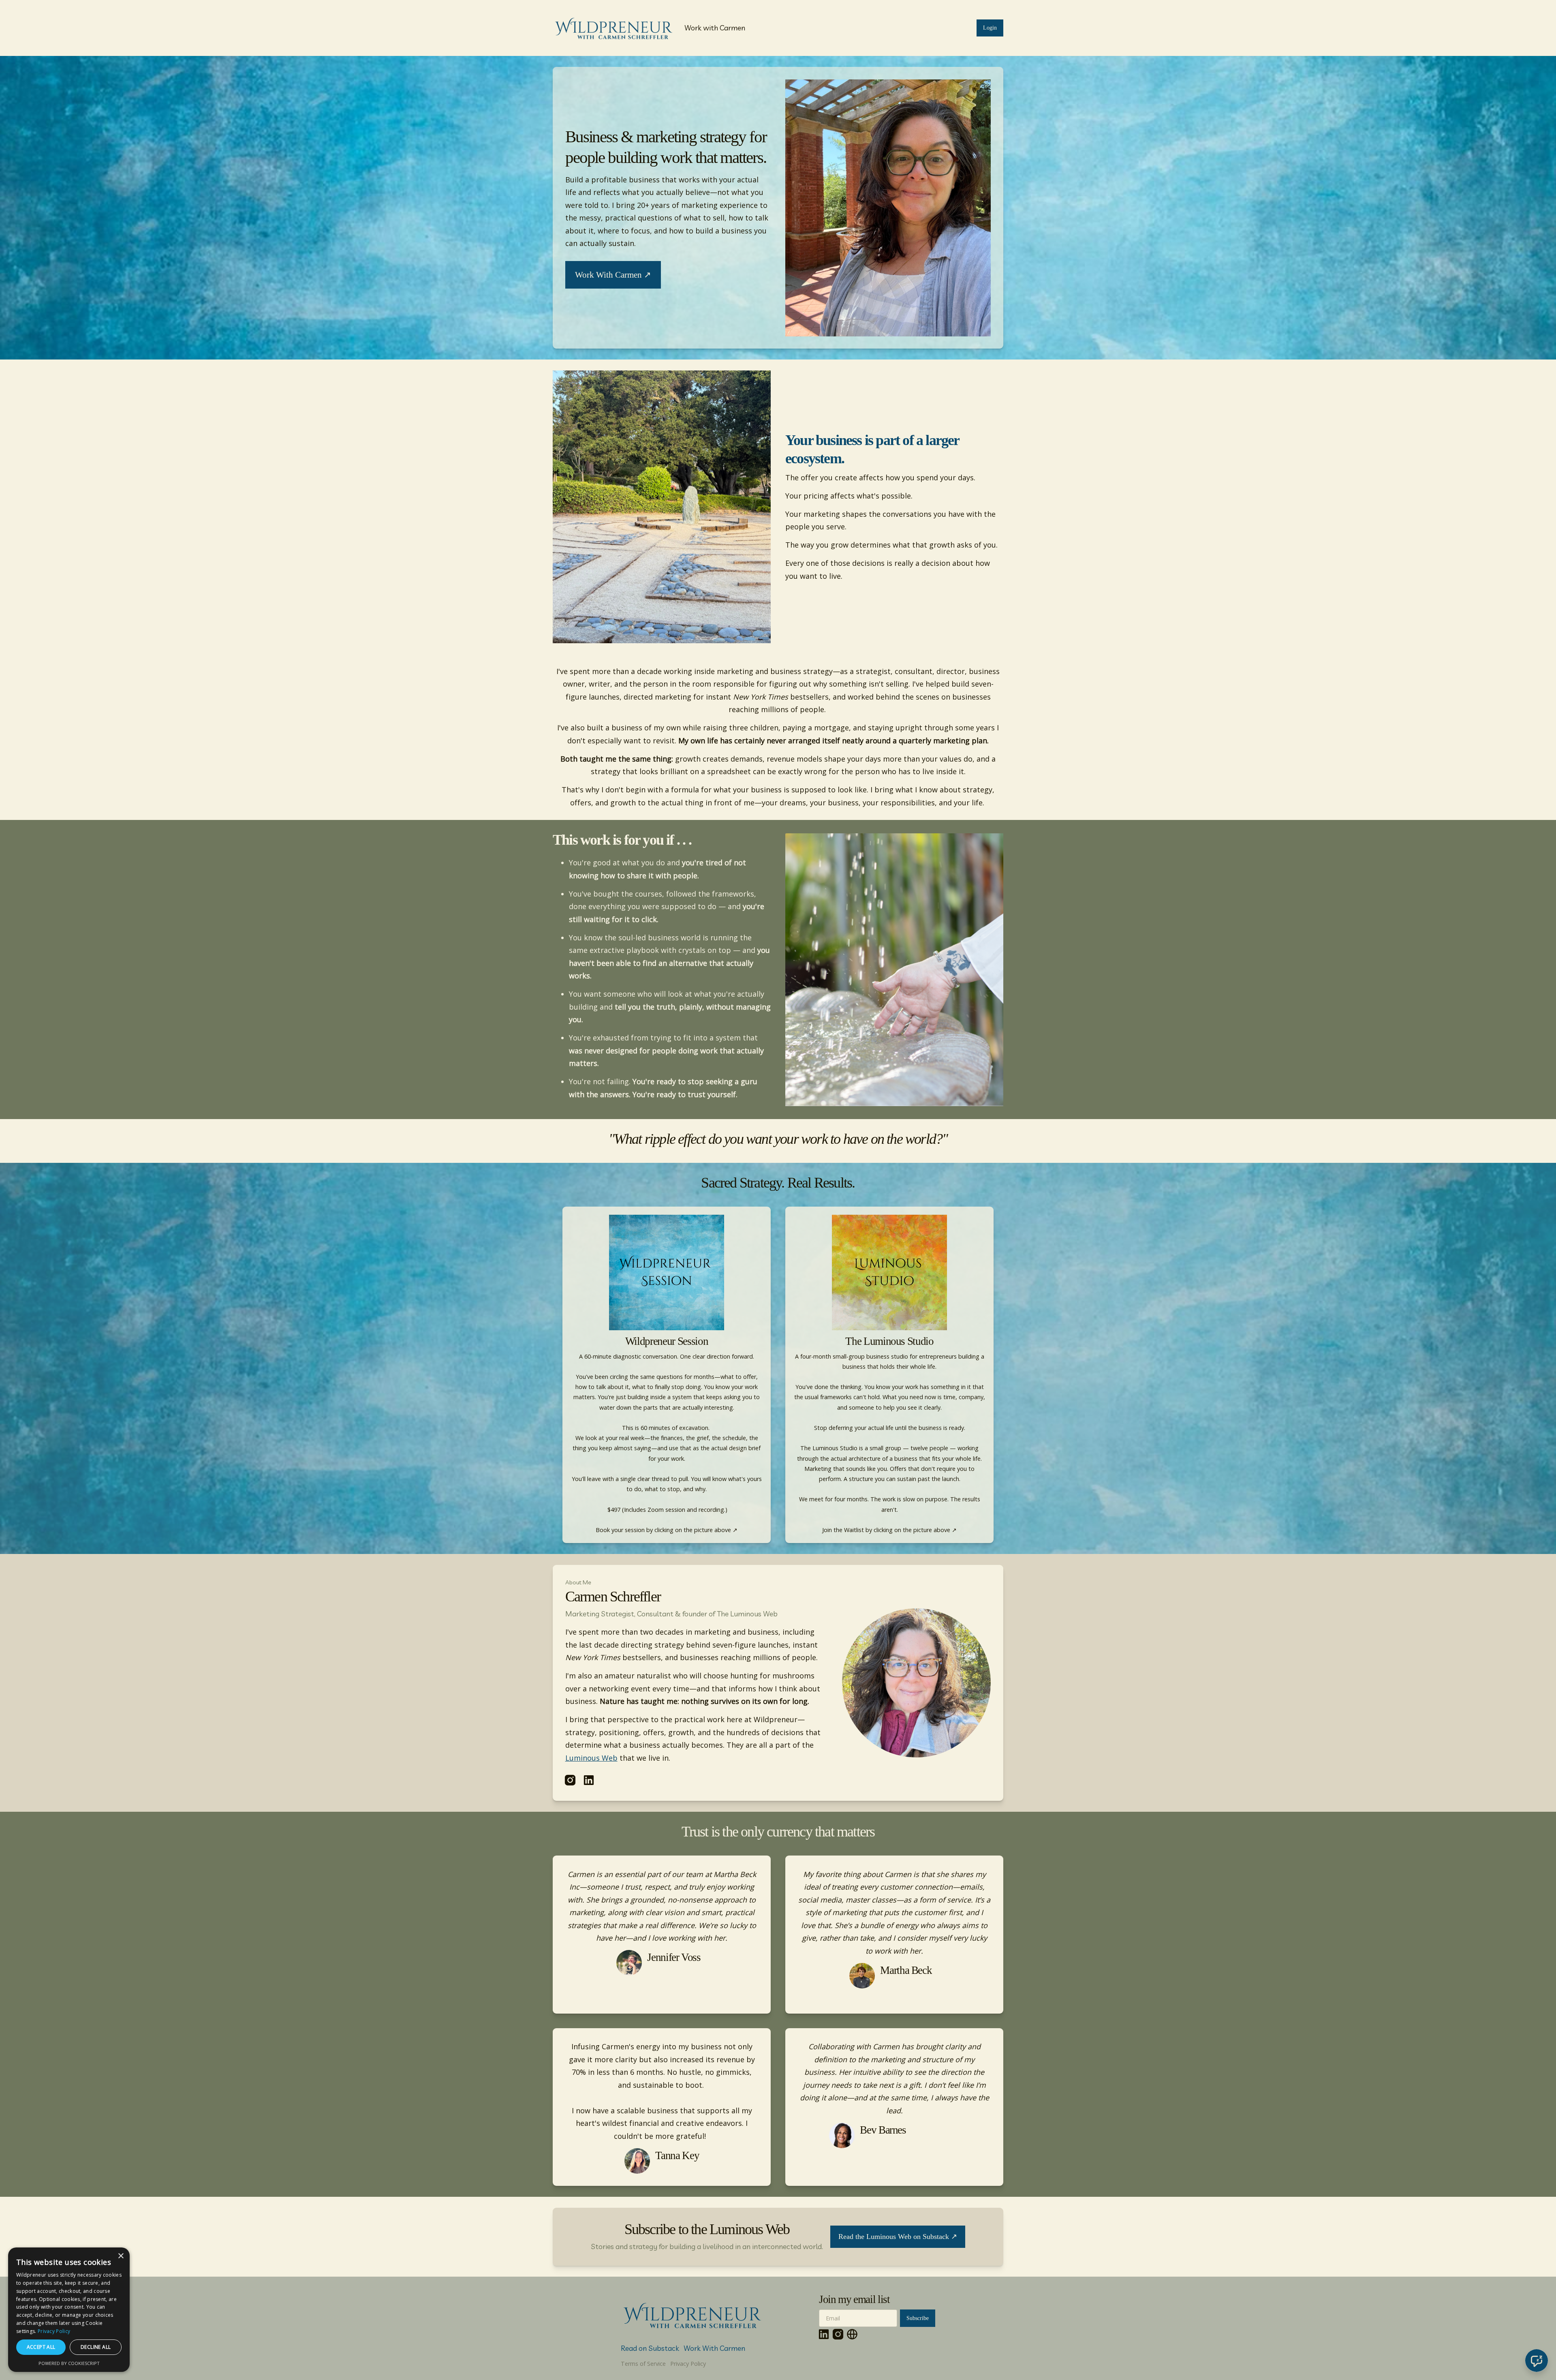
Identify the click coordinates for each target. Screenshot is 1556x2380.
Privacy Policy (688, 2364)
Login (990, 28)
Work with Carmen (715, 28)
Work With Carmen (714, 2348)
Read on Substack (650, 2348)
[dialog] (69, 2310)
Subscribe (918, 2318)
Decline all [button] (96, 2347)
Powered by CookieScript (69, 2363)
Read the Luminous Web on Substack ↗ (898, 2237)
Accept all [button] (41, 2347)
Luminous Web (591, 1758)
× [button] (121, 2256)
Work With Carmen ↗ (613, 275)
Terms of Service (643, 2364)
